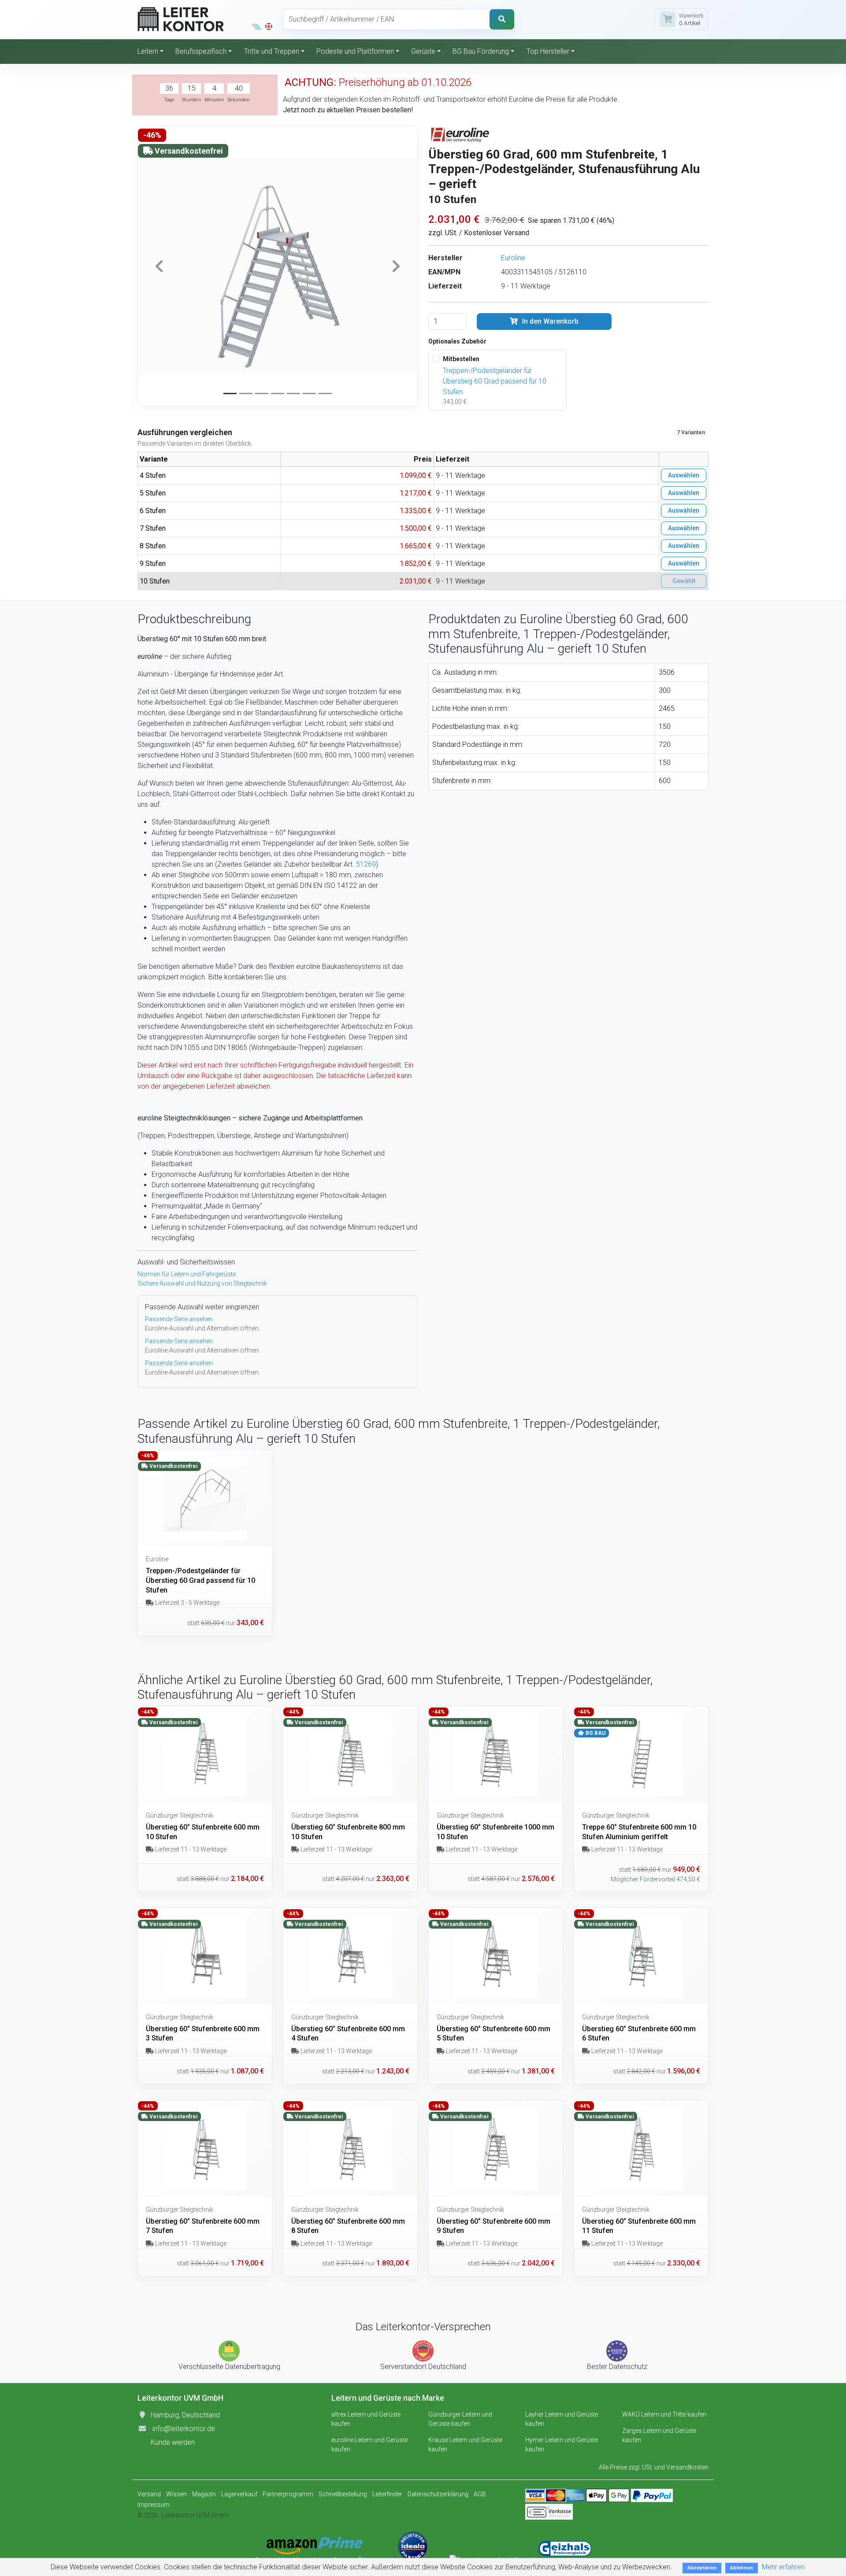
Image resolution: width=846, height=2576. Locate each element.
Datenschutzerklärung (438, 2494)
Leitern (148, 51)
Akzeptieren (702, 2568)
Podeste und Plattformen (355, 51)
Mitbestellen (461, 359)
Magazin (204, 2494)
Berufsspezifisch (201, 51)
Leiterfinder (387, 2494)
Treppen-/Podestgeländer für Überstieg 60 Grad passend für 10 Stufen (495, 381)
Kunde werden (173, 2442)
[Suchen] (502, 19)
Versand (149, 2494)
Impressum (154, 2505)
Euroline (513, 258)
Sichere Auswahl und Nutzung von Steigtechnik (202, 1283)
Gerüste (423, 51)
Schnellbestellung (343, 2494)
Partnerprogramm (288, 2494)
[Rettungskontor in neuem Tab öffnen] (269, 26)
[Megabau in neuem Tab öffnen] (257, 26)
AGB (480, 2494)
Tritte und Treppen (272, 51)
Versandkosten (687, 2467)
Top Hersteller (548, 51)
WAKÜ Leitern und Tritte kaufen (664, 2414)
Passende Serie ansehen (179, 1319)
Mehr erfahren (783, 2567)
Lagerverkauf (239, 2494)
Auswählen (684, 475)
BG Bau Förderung (481, 51)
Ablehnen (742, 2568)
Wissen (176, 2494)
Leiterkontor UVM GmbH (195, 2515)
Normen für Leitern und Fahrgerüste (187, 1274)
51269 (366, 864)
